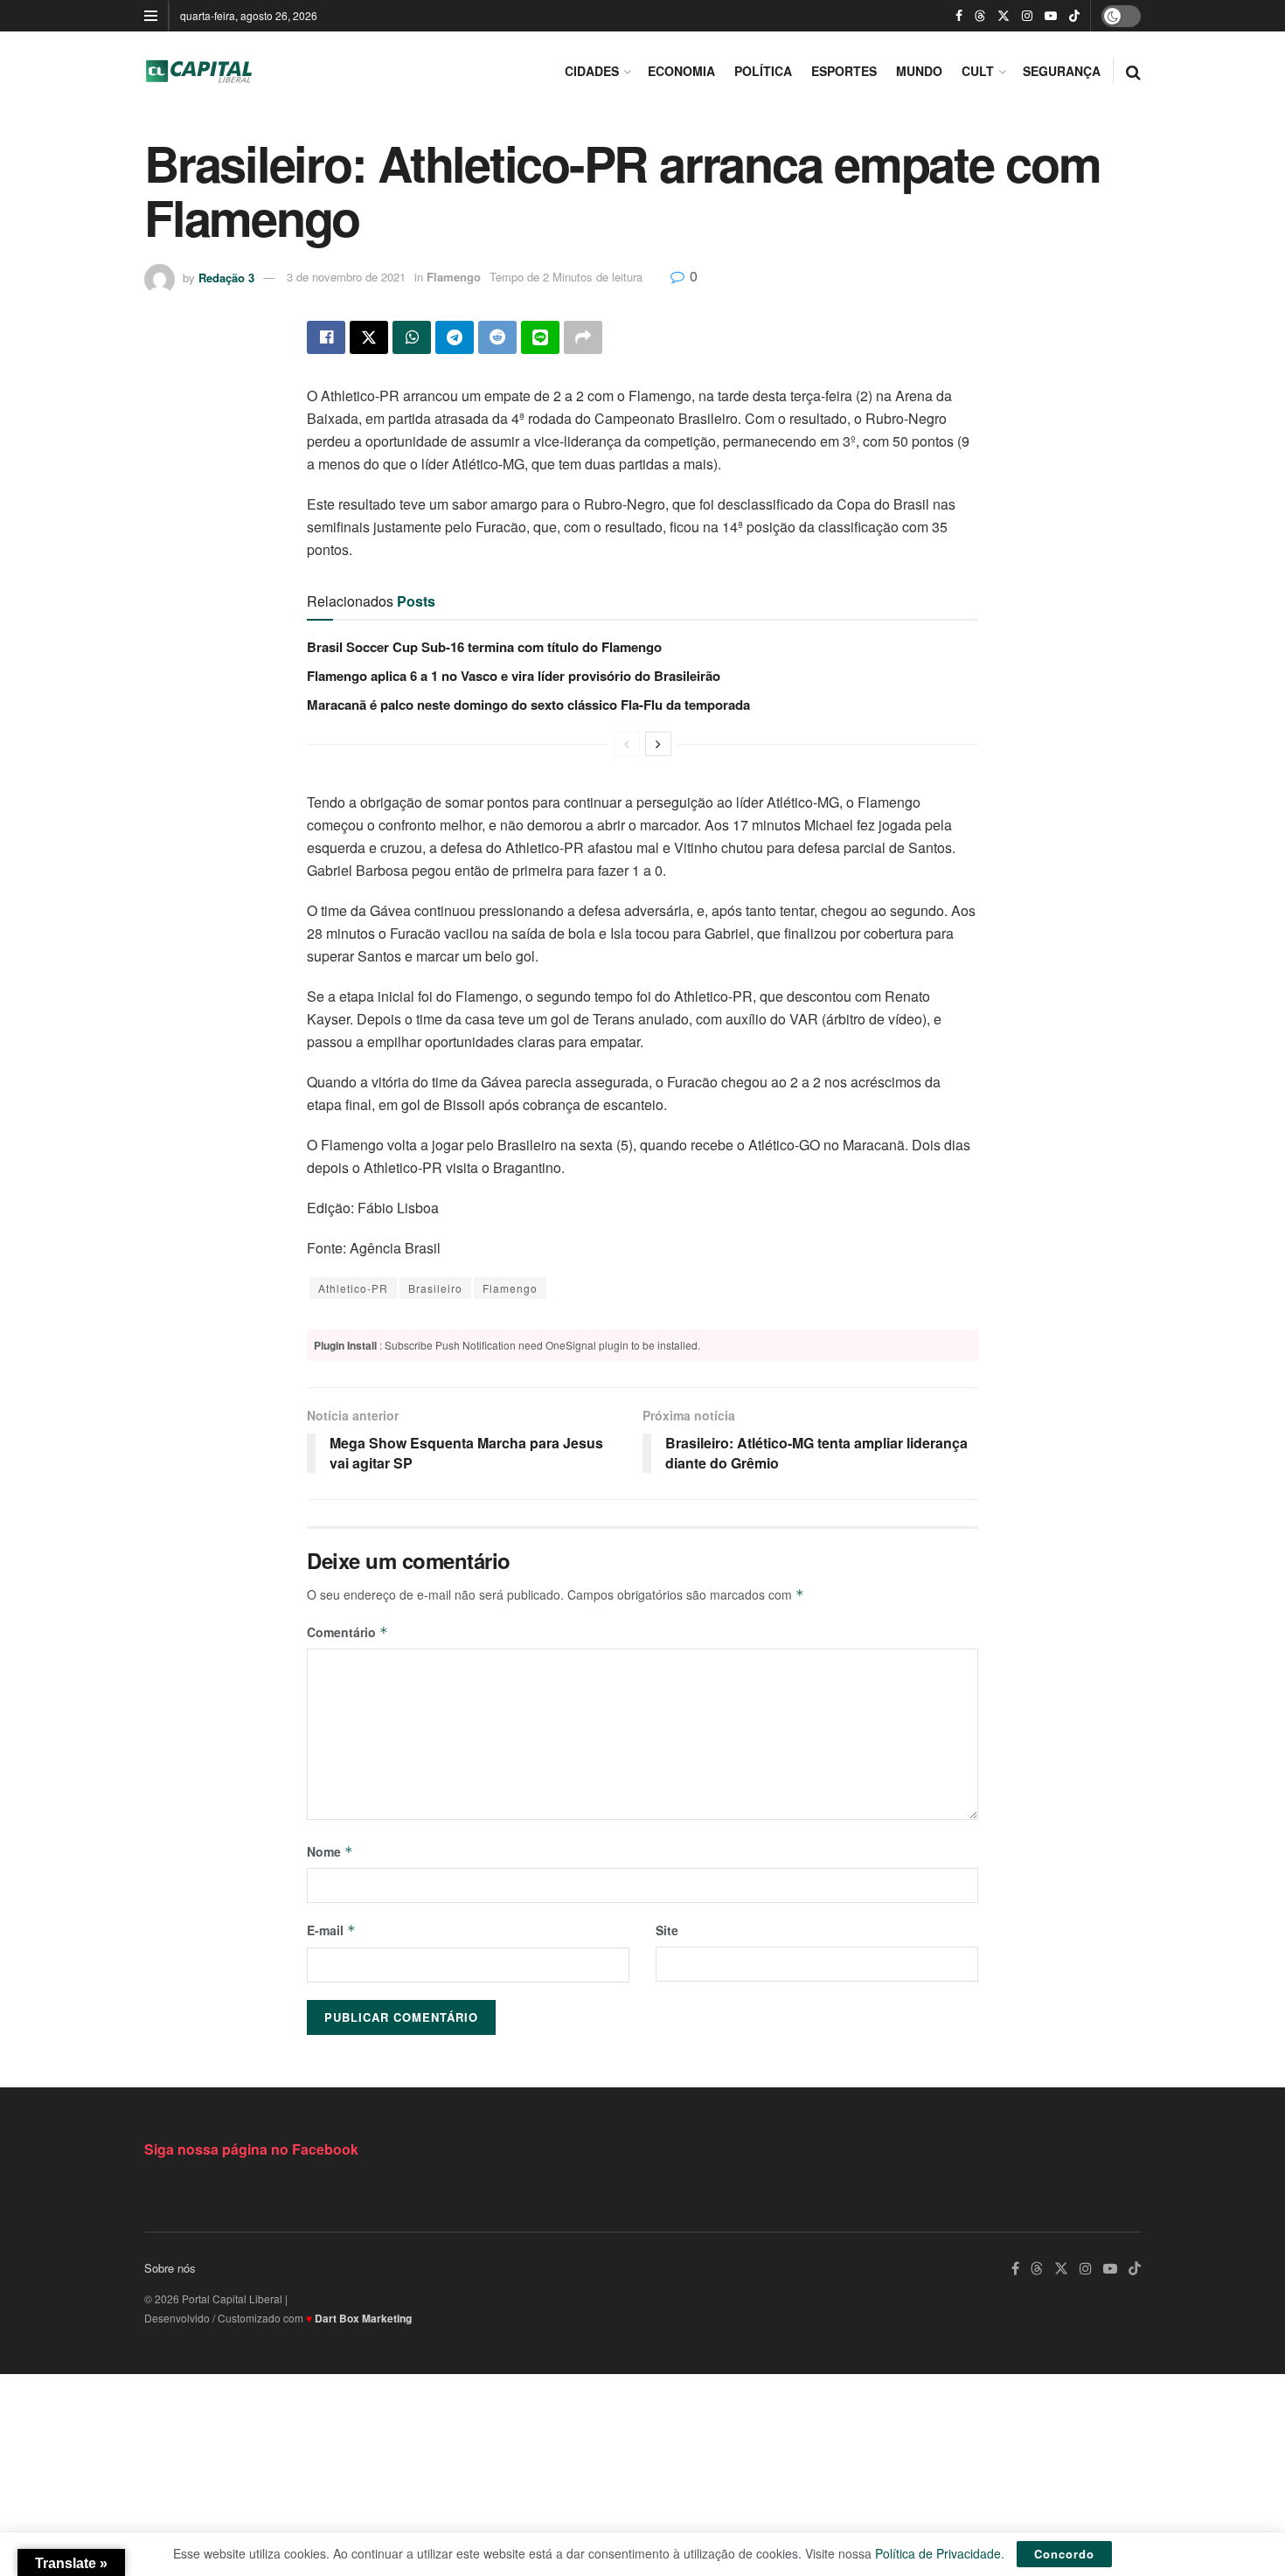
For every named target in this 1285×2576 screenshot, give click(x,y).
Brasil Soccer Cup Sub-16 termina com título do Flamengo (484, 647)
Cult (978, 71)
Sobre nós (170, 2268)
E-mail (331, 1930)
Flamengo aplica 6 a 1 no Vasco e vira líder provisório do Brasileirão (514, 676)
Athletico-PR (353, 1288)
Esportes (844, 71)
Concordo (1064, 2554)
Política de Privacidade (938, 2553)
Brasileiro (435, 1288)
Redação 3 (226, 277)
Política (763, 71)
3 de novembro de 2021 (346, 277)
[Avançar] (658, 744)
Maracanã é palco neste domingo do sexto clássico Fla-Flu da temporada (528, 705)
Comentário (347, 1632)
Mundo (919, 71)
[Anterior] (627, 744)
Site (667, 1930)
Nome (330, 1851)
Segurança (1062, 71)
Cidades (592, 71)
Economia (681, 71)
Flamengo (454, 277)
